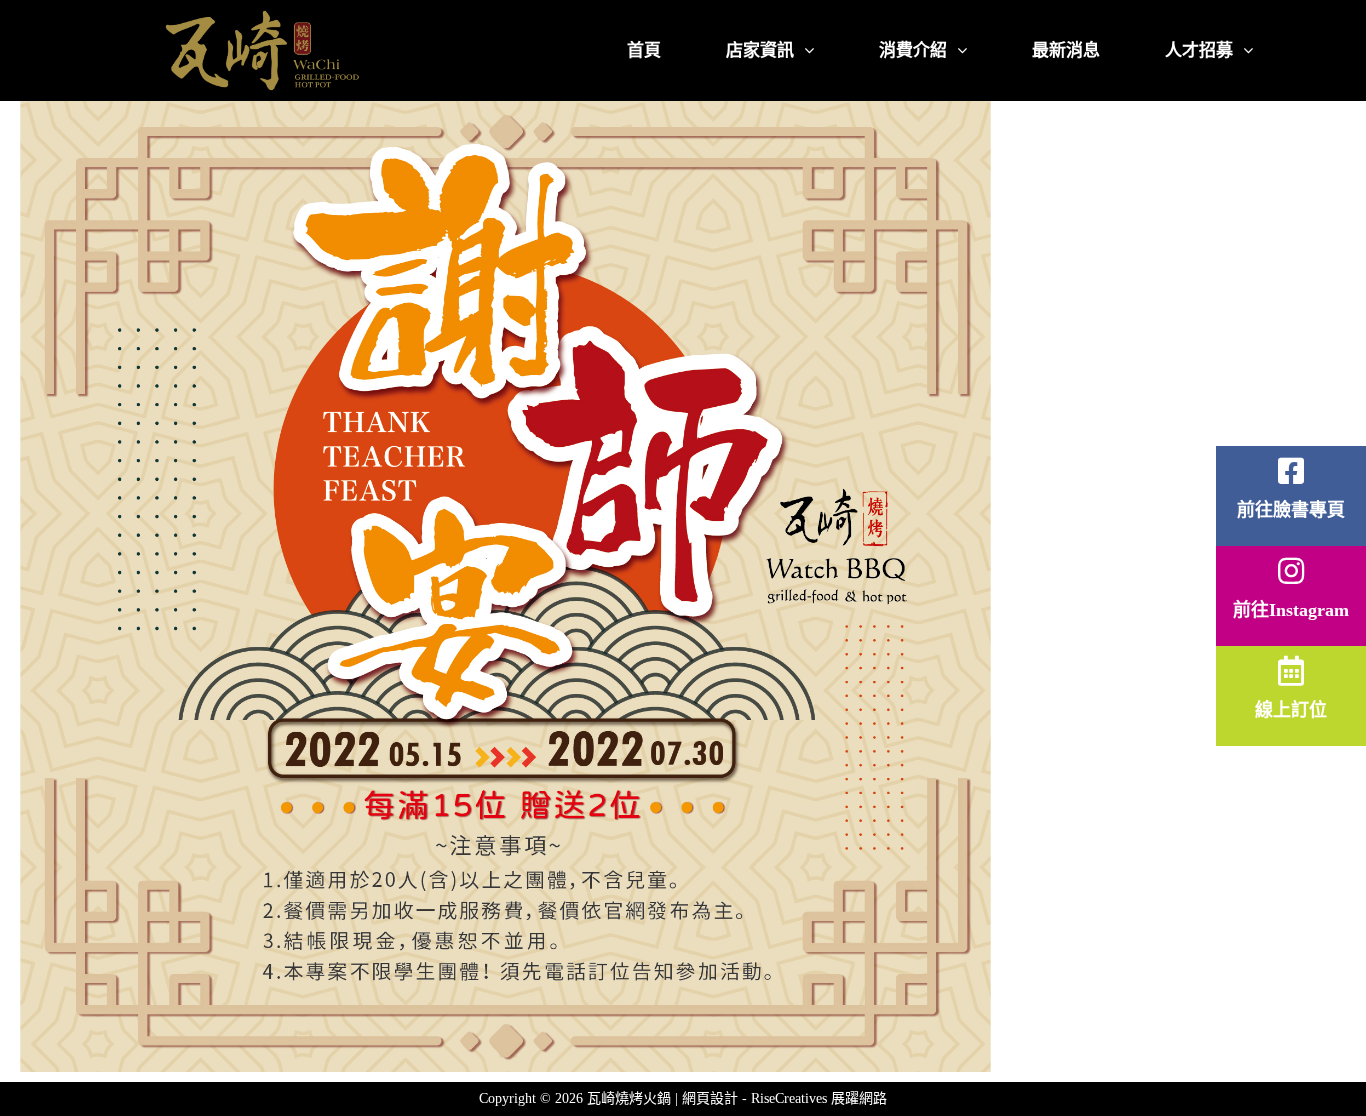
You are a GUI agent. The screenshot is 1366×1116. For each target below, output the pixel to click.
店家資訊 (760, 50)
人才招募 (1199, 50)
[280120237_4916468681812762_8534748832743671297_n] (505, 586)
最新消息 (1066, 50)
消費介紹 (913, 50)
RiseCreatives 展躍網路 (819, 1098)
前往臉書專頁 (1291, 510)
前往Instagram (1291, 610)
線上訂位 (1291, 710)
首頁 (644, 50)
